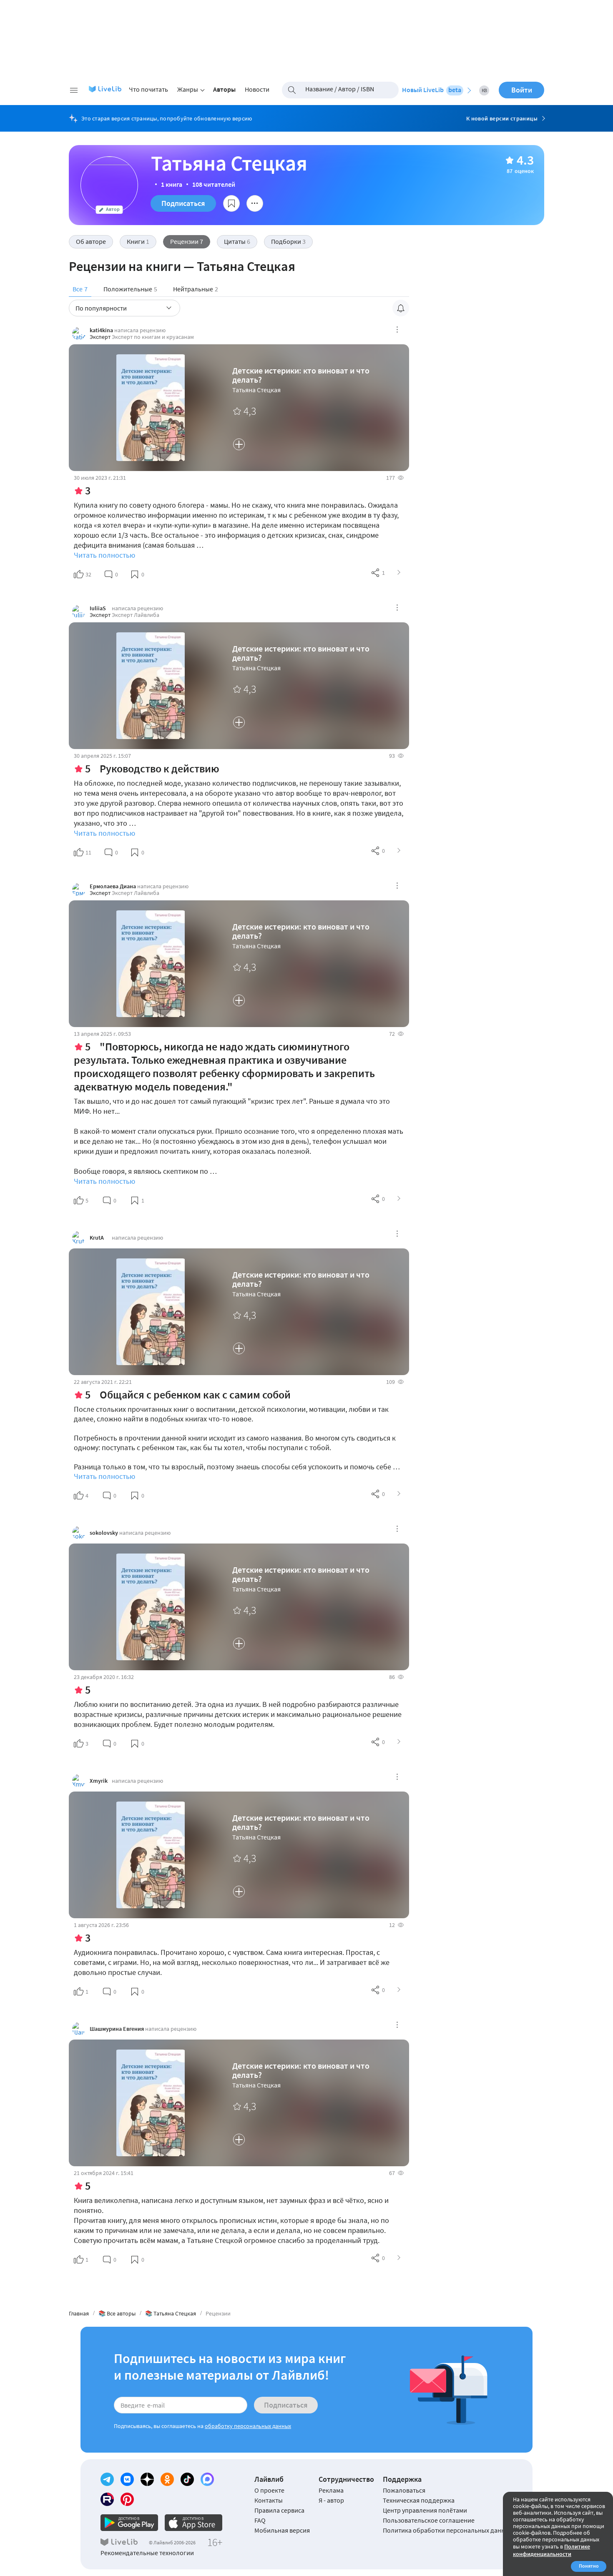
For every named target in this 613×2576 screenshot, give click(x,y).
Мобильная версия (282, 2530)
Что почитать (148, 89)
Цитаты (237, 241)
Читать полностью (104, 555)
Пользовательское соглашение (429, 2520)
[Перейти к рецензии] (399, 573)
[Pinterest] (127, 2499)
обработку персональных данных (248, 2426)
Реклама (331, 2490)
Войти (522, 90)
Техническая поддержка (419, 2500)
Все (80, 289)
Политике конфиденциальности (551, 2550)
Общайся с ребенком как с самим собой (195, 1394)
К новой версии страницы (502, 118)
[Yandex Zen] (147, 2479)
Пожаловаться (404, 2490)
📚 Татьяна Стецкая (171, 2313)
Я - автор (331, 2500)
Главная (79, 2313)
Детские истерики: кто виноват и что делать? (301, 375)
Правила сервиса (279, 2510)
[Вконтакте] (127, 2479)
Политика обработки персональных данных (448, 2530)
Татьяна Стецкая (256, 390)
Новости (257, 89)
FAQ (260, 2520)
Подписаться (183, 203)
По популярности (101, 308)
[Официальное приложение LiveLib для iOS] (193, 2523)
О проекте (269, 2490)
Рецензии (187, 241)
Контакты (269, 2500)
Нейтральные (196, 289)
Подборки (288, 241)
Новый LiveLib (432, 90)
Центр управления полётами (425, 2510)
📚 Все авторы (117, 2313)
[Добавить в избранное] (231, 203)
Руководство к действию (160, 768)
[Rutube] (107, 2499)
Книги (138, 241)
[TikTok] (187, 2479)
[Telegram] (107, 2479)
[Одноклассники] (167, 2479)
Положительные (130, 289)
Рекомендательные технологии (147, 2553)
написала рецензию (140, 330)
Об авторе (91, 241)
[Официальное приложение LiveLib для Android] (129, 2523)
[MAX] (207, 2479)
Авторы (224, 89)
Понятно (589, 2566)
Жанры (188, 89)
